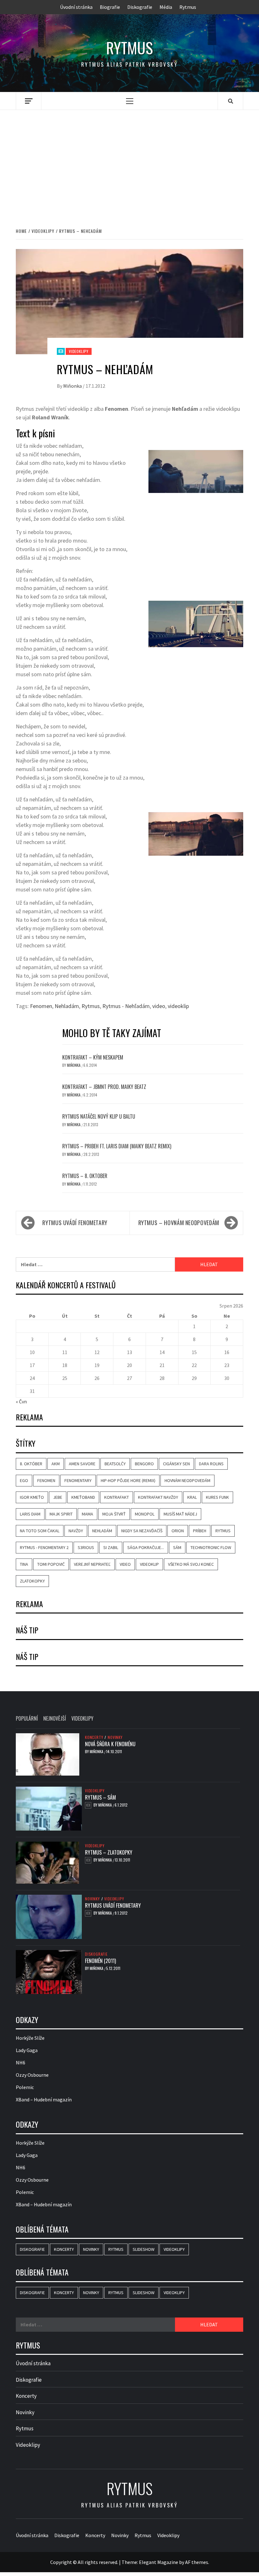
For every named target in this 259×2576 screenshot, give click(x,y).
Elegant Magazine (159, 2562)
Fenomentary (78, 1480)
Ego (24, 1480)
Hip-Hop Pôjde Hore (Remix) (128, 1480)
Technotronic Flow (211, 1547)
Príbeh (200, 1531)
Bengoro (144, 1464)
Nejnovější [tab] (55, 1718)
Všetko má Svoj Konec (191, 1564)
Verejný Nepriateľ (92, 1564)
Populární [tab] (27, 1718)
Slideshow (144, 2249)
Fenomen (41, 1006)
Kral (192, 1497)
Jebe (58, 1497)
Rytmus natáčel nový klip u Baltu (99, 1116)
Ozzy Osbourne (32, 2075)
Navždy (76, 1531)
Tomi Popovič (51, 1564)
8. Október (31, 1464)
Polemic (25, 2087)
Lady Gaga (27, 2050)
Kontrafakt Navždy (158, 1497)
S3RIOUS (86, 1547)
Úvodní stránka (76, 7)
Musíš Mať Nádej (180, 1514)
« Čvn (21, 1401)
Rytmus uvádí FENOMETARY (75, 1223)
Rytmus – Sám (100, 1797)
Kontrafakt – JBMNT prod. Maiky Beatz (104, 1087)
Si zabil (111, 1547)
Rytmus (188, 7)
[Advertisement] (129, 162)
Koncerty (94, 1737)
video (159, 1006)
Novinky (115, 1737)
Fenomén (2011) (100, 1961)
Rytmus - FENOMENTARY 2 (44, 1547)
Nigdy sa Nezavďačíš (142, 1531)
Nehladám (67, 1006)
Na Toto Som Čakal (40, 1531)
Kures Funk (217, 1497)
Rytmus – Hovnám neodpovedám (179, 1223)
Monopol (145, 1514)
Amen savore (82, 1464)
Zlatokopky (32, 1581)
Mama (87, 1514)
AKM (56, 1464)
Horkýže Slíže (30, 2038)
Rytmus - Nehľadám (126, 1006)
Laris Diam (30, 1514)
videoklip (178, 1006)
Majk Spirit (61, 1514)
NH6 (21, 2063)
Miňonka (73, 386)
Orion (178, 1531)
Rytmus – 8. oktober (85, 1176)
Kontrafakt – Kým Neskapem (93, 1057)
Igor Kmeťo (32, 1497)
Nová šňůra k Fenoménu (110, 1744)
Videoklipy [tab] (82, 1718)
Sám (177, 1547)
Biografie (110, 7)
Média (166, 7)
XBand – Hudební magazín (44, 2099)
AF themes (197, 2562)
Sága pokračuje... (146, 1547)
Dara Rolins (211, 1464)
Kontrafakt (117, 1497)
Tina (24, 1564)
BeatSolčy (115, 1464)
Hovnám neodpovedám (187, 1480)
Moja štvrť (114, 1514)
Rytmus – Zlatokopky (109, 1852)
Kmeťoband (83, 1497)
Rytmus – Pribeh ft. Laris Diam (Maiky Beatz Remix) (117, 1146)
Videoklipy (79, 351)
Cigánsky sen (176, 1464)
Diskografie (140, 7)
